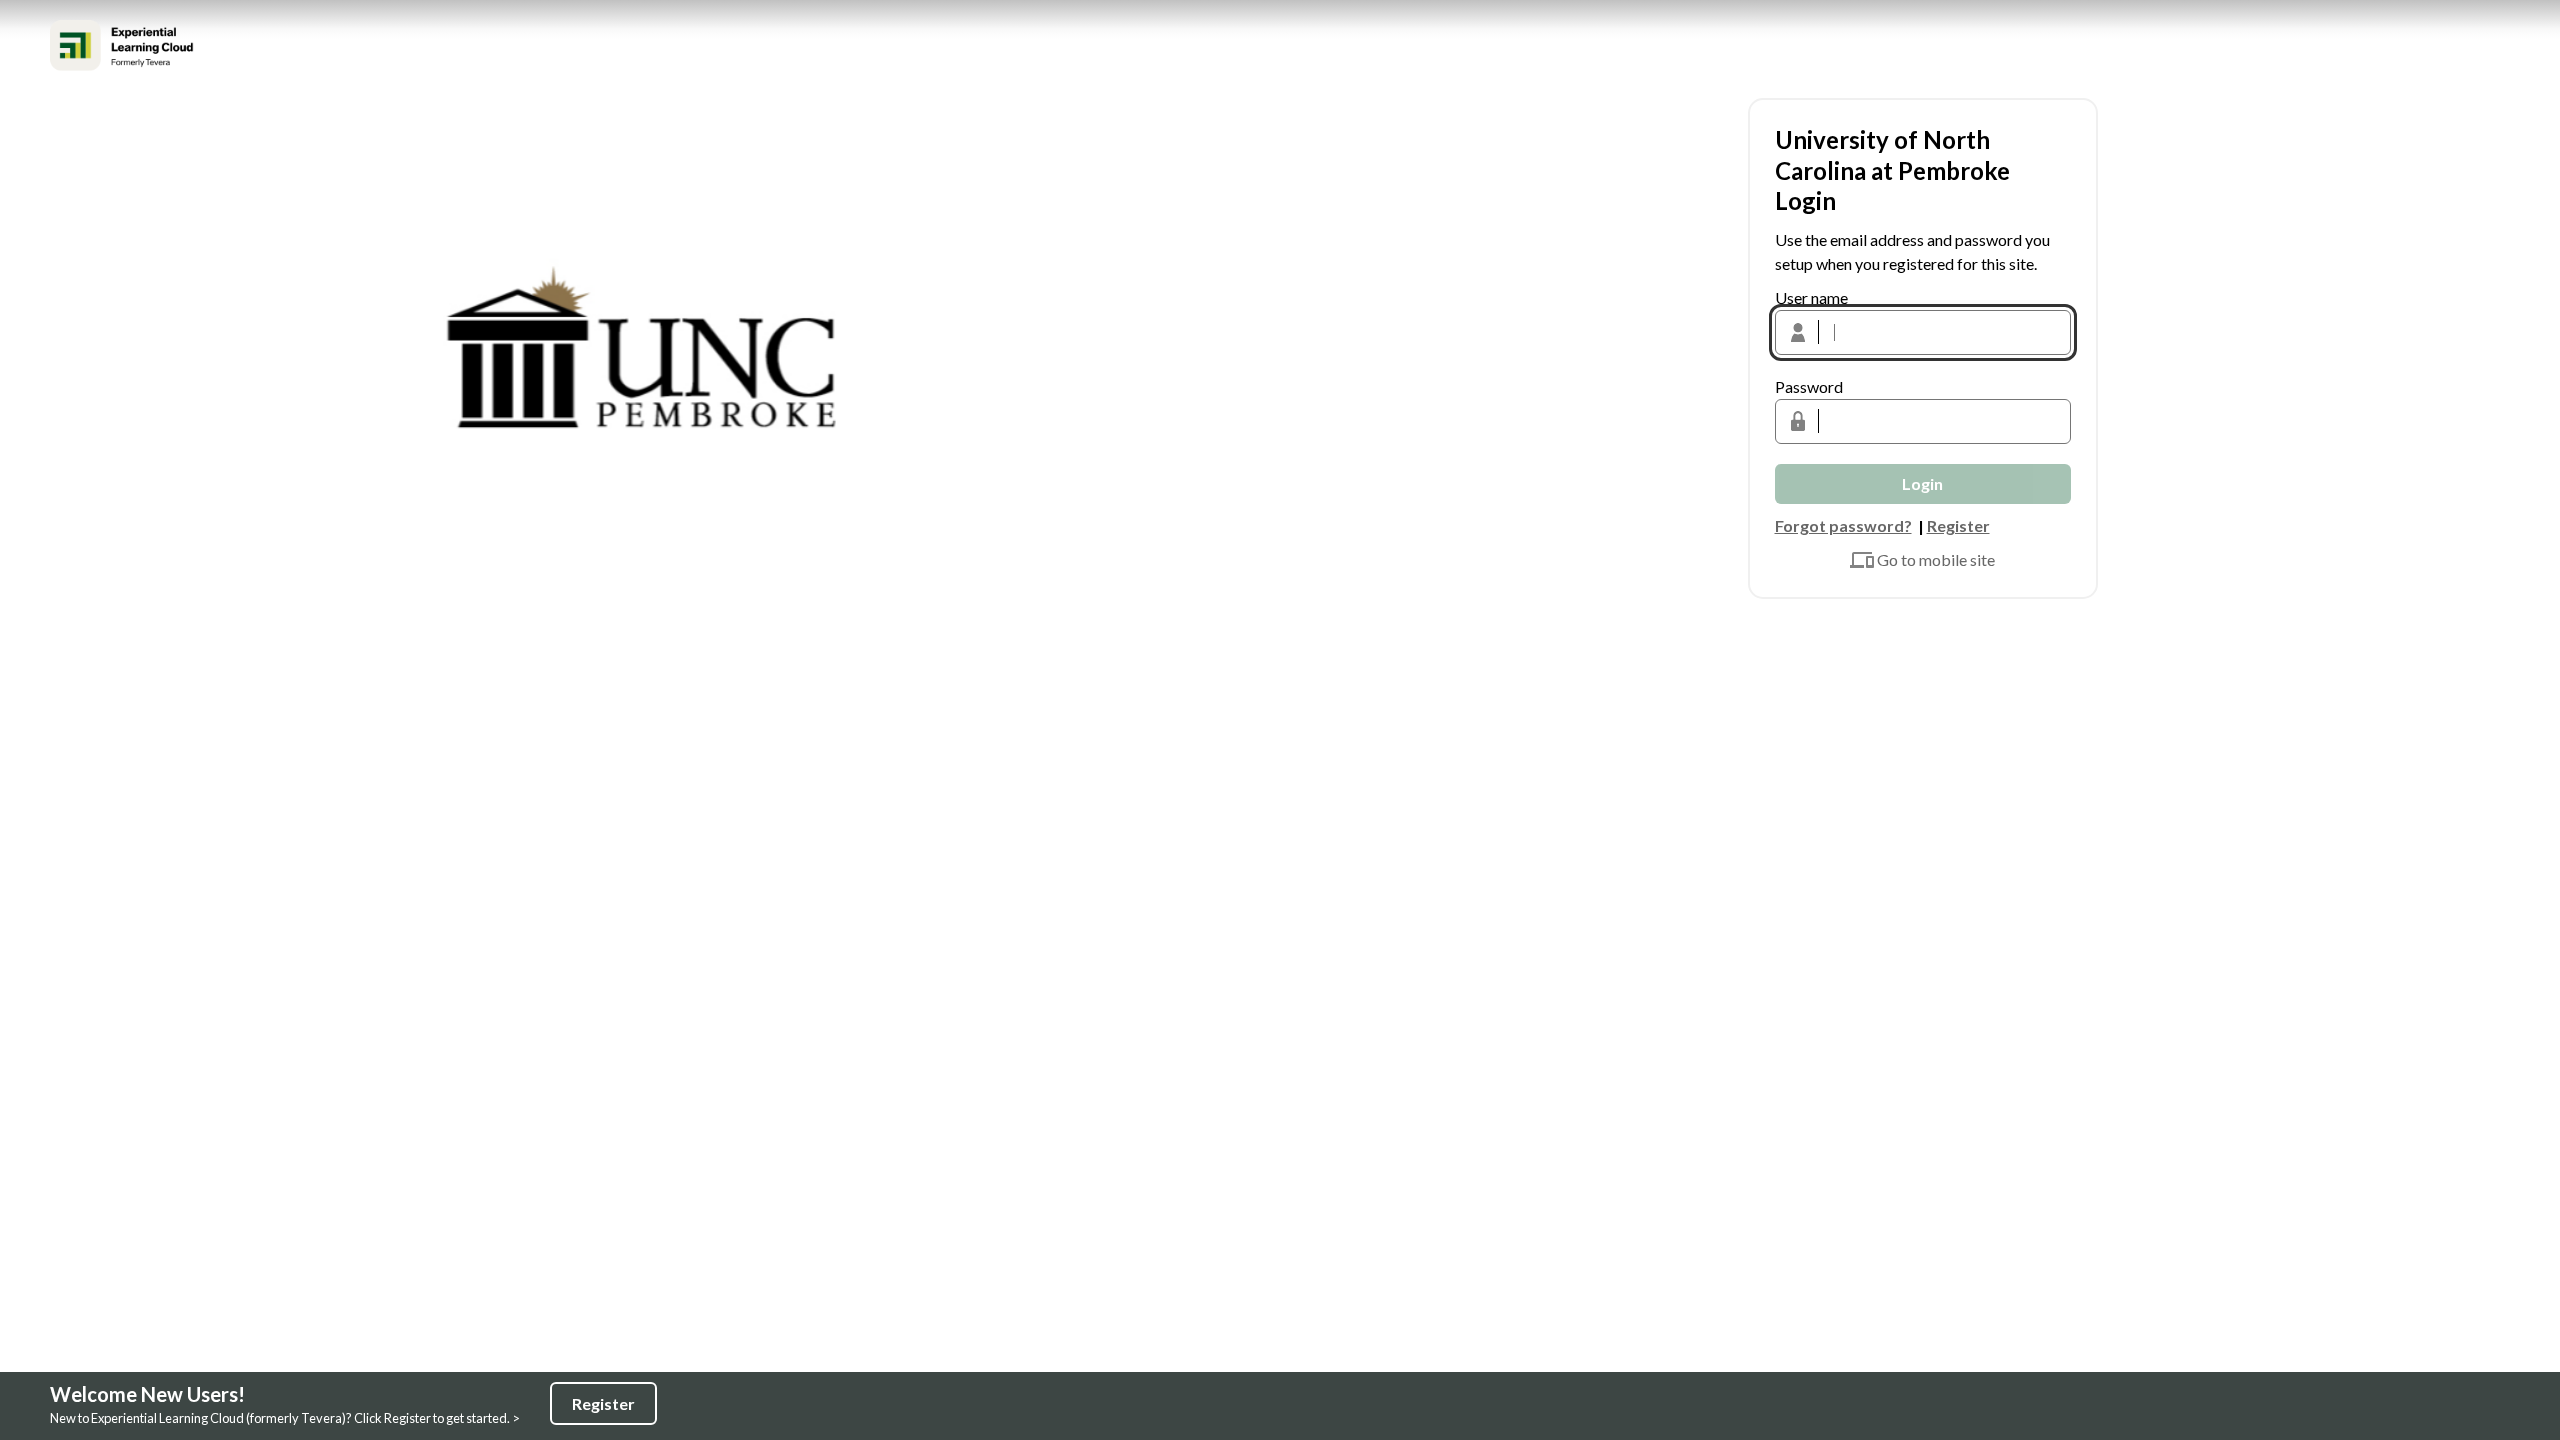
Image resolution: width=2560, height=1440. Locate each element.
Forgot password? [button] (1843, 525)
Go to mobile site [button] (1936, 559)
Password (1809, 386)
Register (603, 1403)
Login (1922, 483)
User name (1811, 297)
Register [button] (1958, 525)
